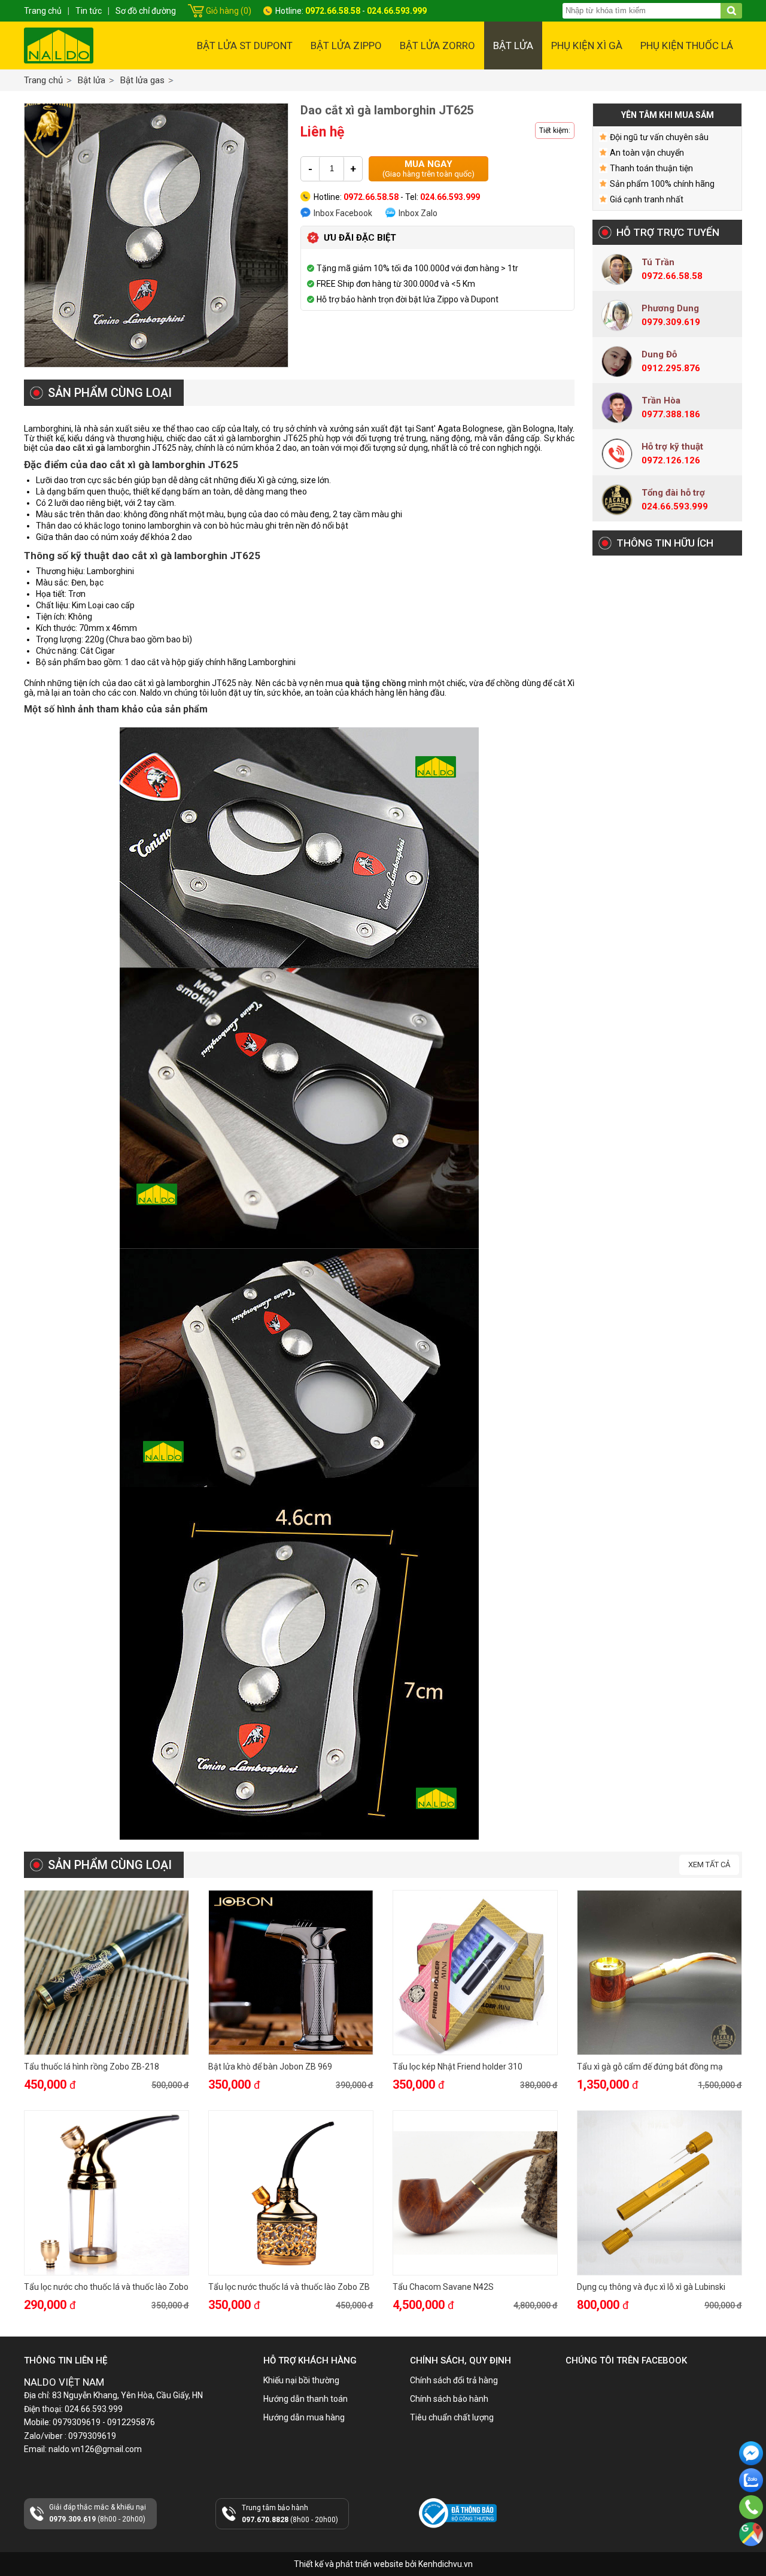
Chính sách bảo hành (449, 2399)
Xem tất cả (709, 1865)
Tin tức (89, 11)
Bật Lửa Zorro (437, 45)
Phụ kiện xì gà (587, 45)
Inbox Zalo (418, 213)
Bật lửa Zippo (346, 45)
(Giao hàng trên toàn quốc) (428, 169)
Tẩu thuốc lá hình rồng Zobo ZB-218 (92, 2067)
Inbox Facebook (343, 213)
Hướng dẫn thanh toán (306, 2399)
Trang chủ (43, 80)
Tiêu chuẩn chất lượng (452, 2417)
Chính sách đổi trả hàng (454, 2380)
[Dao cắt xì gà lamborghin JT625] (156, 235)
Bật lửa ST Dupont (245, 45)
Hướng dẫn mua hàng (304, 2417)
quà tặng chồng (376, 683)
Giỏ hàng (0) (229, 11)
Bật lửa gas (142, 80)
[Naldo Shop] (59, 45)
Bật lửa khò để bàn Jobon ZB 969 (270, 2067)
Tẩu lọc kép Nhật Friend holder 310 (458, 2067)
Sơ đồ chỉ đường (146, 11)
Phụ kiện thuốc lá (687, 45)
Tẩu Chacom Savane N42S (443, 2287)
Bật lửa (513, 45)
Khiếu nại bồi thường (301, 2380)
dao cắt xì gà (81, 448)
